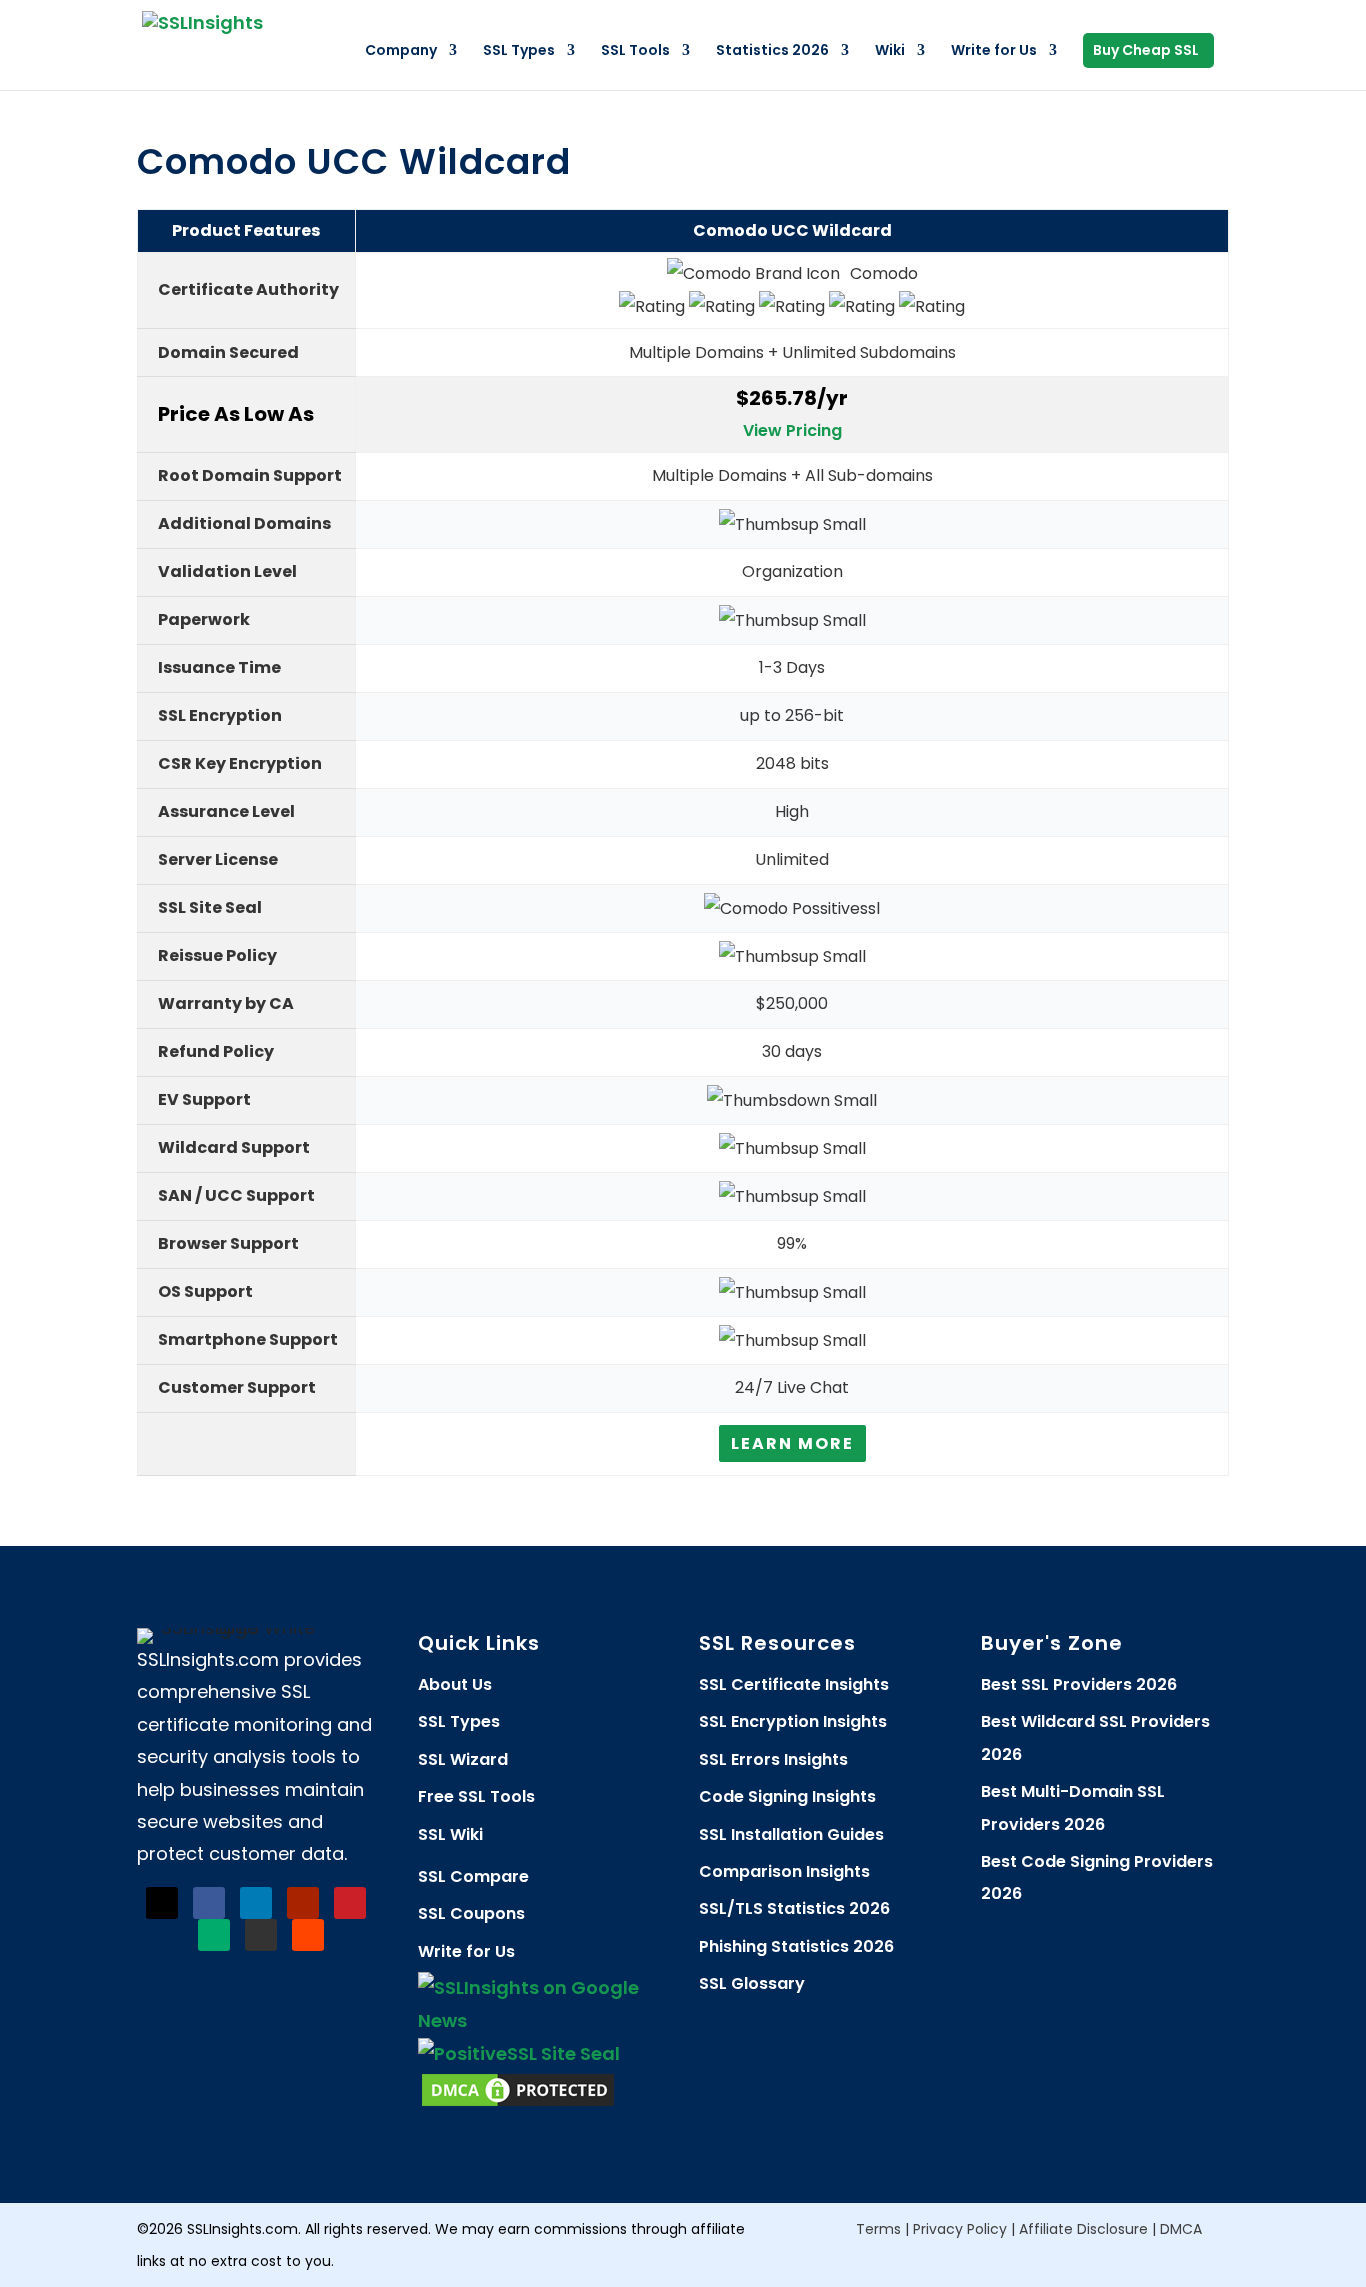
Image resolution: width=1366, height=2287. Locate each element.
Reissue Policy (217, 955)
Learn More (792, 1443)
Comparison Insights (784, 1871)
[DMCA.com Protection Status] (518, 2103)
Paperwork (204, 619)
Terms (878, 2229)
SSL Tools (635, 51)
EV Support (204, 1099)
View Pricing (792, 430)
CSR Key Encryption (240, 763)
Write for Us (994, 51)
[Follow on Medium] (214, 1935)
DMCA (1181, 2229)
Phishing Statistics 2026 (796, 1946)
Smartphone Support (248, 1339)
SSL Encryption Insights (793, 1721)
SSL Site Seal (210, 907)
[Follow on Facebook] (209, 1903)
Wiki (890, 51)
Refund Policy (216, 1051)
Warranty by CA (226, 1003)
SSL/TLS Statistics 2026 (794, 1908)
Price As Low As (236, 414)
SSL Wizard (463, 1759)
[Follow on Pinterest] (350, 1903)
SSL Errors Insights (773, 1759)
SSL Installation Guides (791, 1834)
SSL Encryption (220, 715)
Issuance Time (219, 667)
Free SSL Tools (476, 1796)
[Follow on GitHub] (261, 1935)
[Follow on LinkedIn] (256, 1903)
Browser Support (228, 1243)
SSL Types (519, 51)
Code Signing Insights (787, 1796)
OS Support (205, 1291)
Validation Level (227, 571)
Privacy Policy (960, 2229)
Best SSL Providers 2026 (1079, 1684)
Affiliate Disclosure (1083, 2229)
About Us (455, 1684)
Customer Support (237, 1387)
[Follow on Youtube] (303, 1903)
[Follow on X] (162, 1903)
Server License (218, 859)
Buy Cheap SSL (1146, 51)
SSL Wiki (450, 1834)
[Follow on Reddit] (308, 1935)
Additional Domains (244, 523)
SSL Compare (473, 1876)
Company (401, 51)
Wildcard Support (234, 1147)
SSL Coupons (471, 1913)
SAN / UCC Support (236, 1195)
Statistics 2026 (772, 51)
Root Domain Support (250, 475)
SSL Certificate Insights (794, 1684)
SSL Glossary (752, 1983)
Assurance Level (226, 811)
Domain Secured (228, 352)
